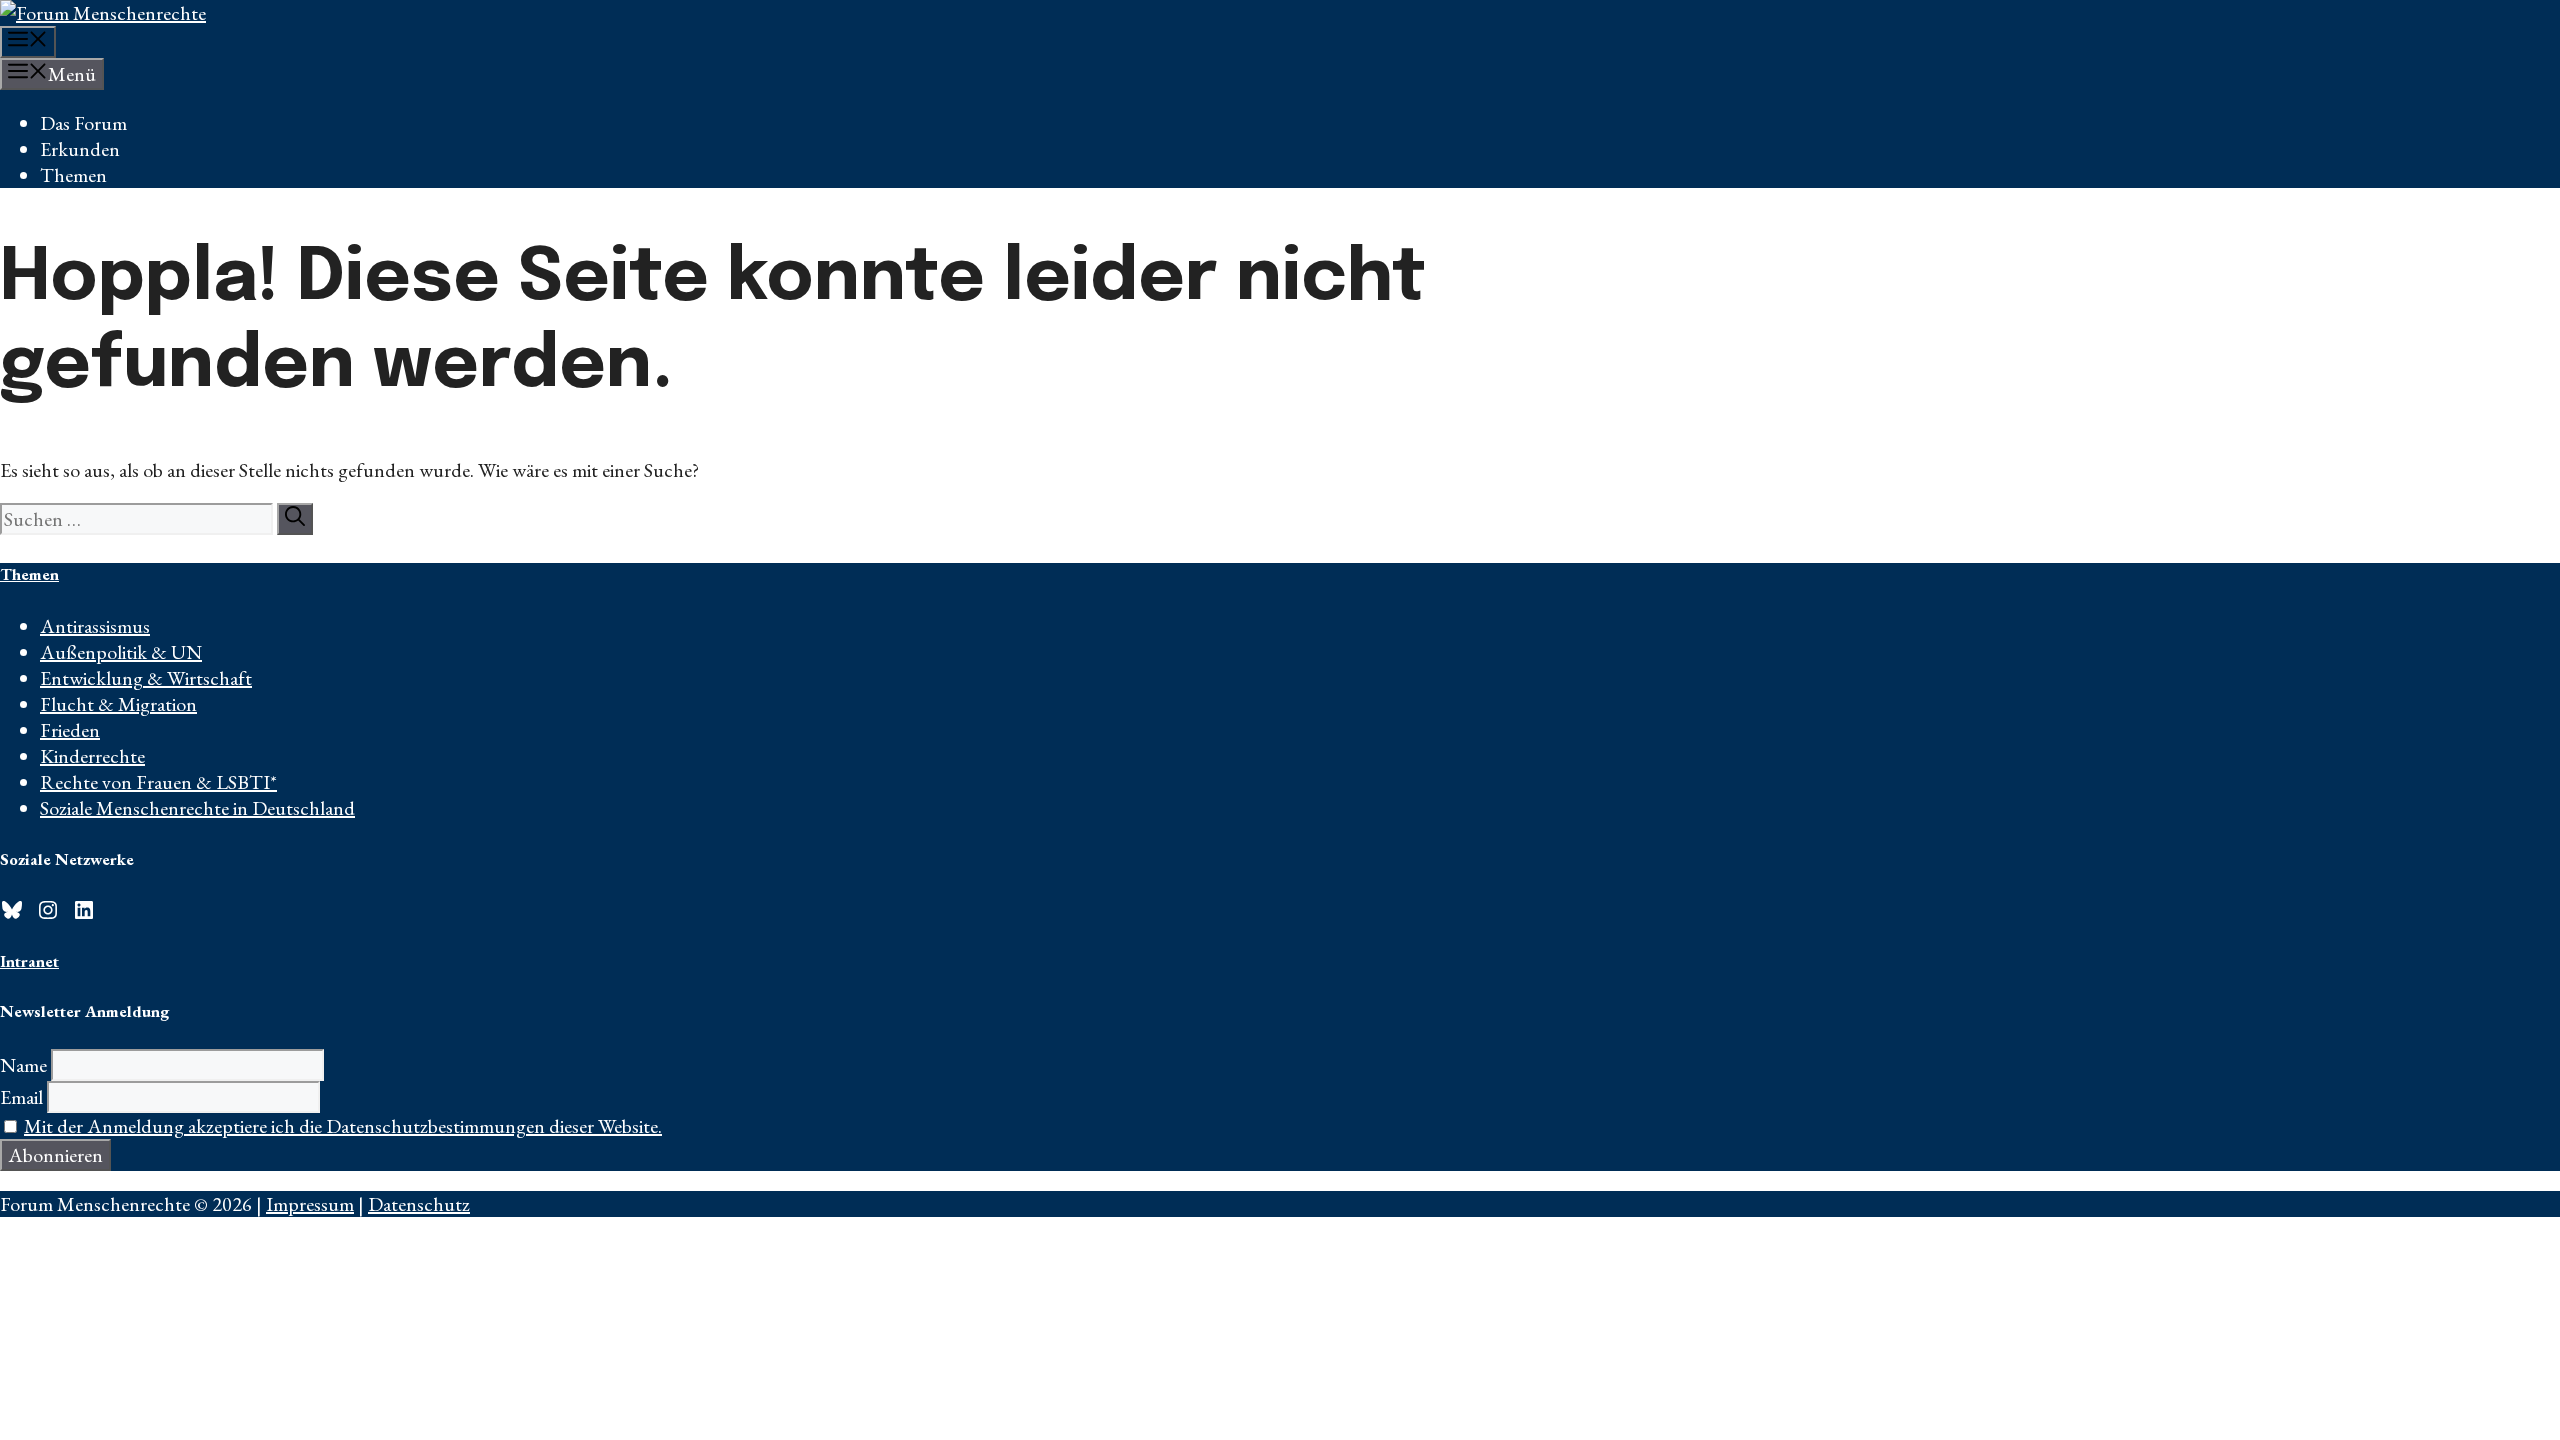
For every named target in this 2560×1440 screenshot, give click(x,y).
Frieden (70, 730)
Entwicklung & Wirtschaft (146, 678)
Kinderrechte (92, 756)
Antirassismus (95, 626)
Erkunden (80, 149)
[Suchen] (295, 519)
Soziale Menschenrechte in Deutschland (197, 808)
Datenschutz (419, 1204)
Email (21, 1097)
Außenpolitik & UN (121, 652)
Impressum (310, 1204)
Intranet (29, 961)
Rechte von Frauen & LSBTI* (158, 782)
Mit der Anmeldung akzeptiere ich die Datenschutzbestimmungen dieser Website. (343, 1126)
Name (23, 1065)
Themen (73, 175)
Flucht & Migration (118, 704)
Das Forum (83, 123)
